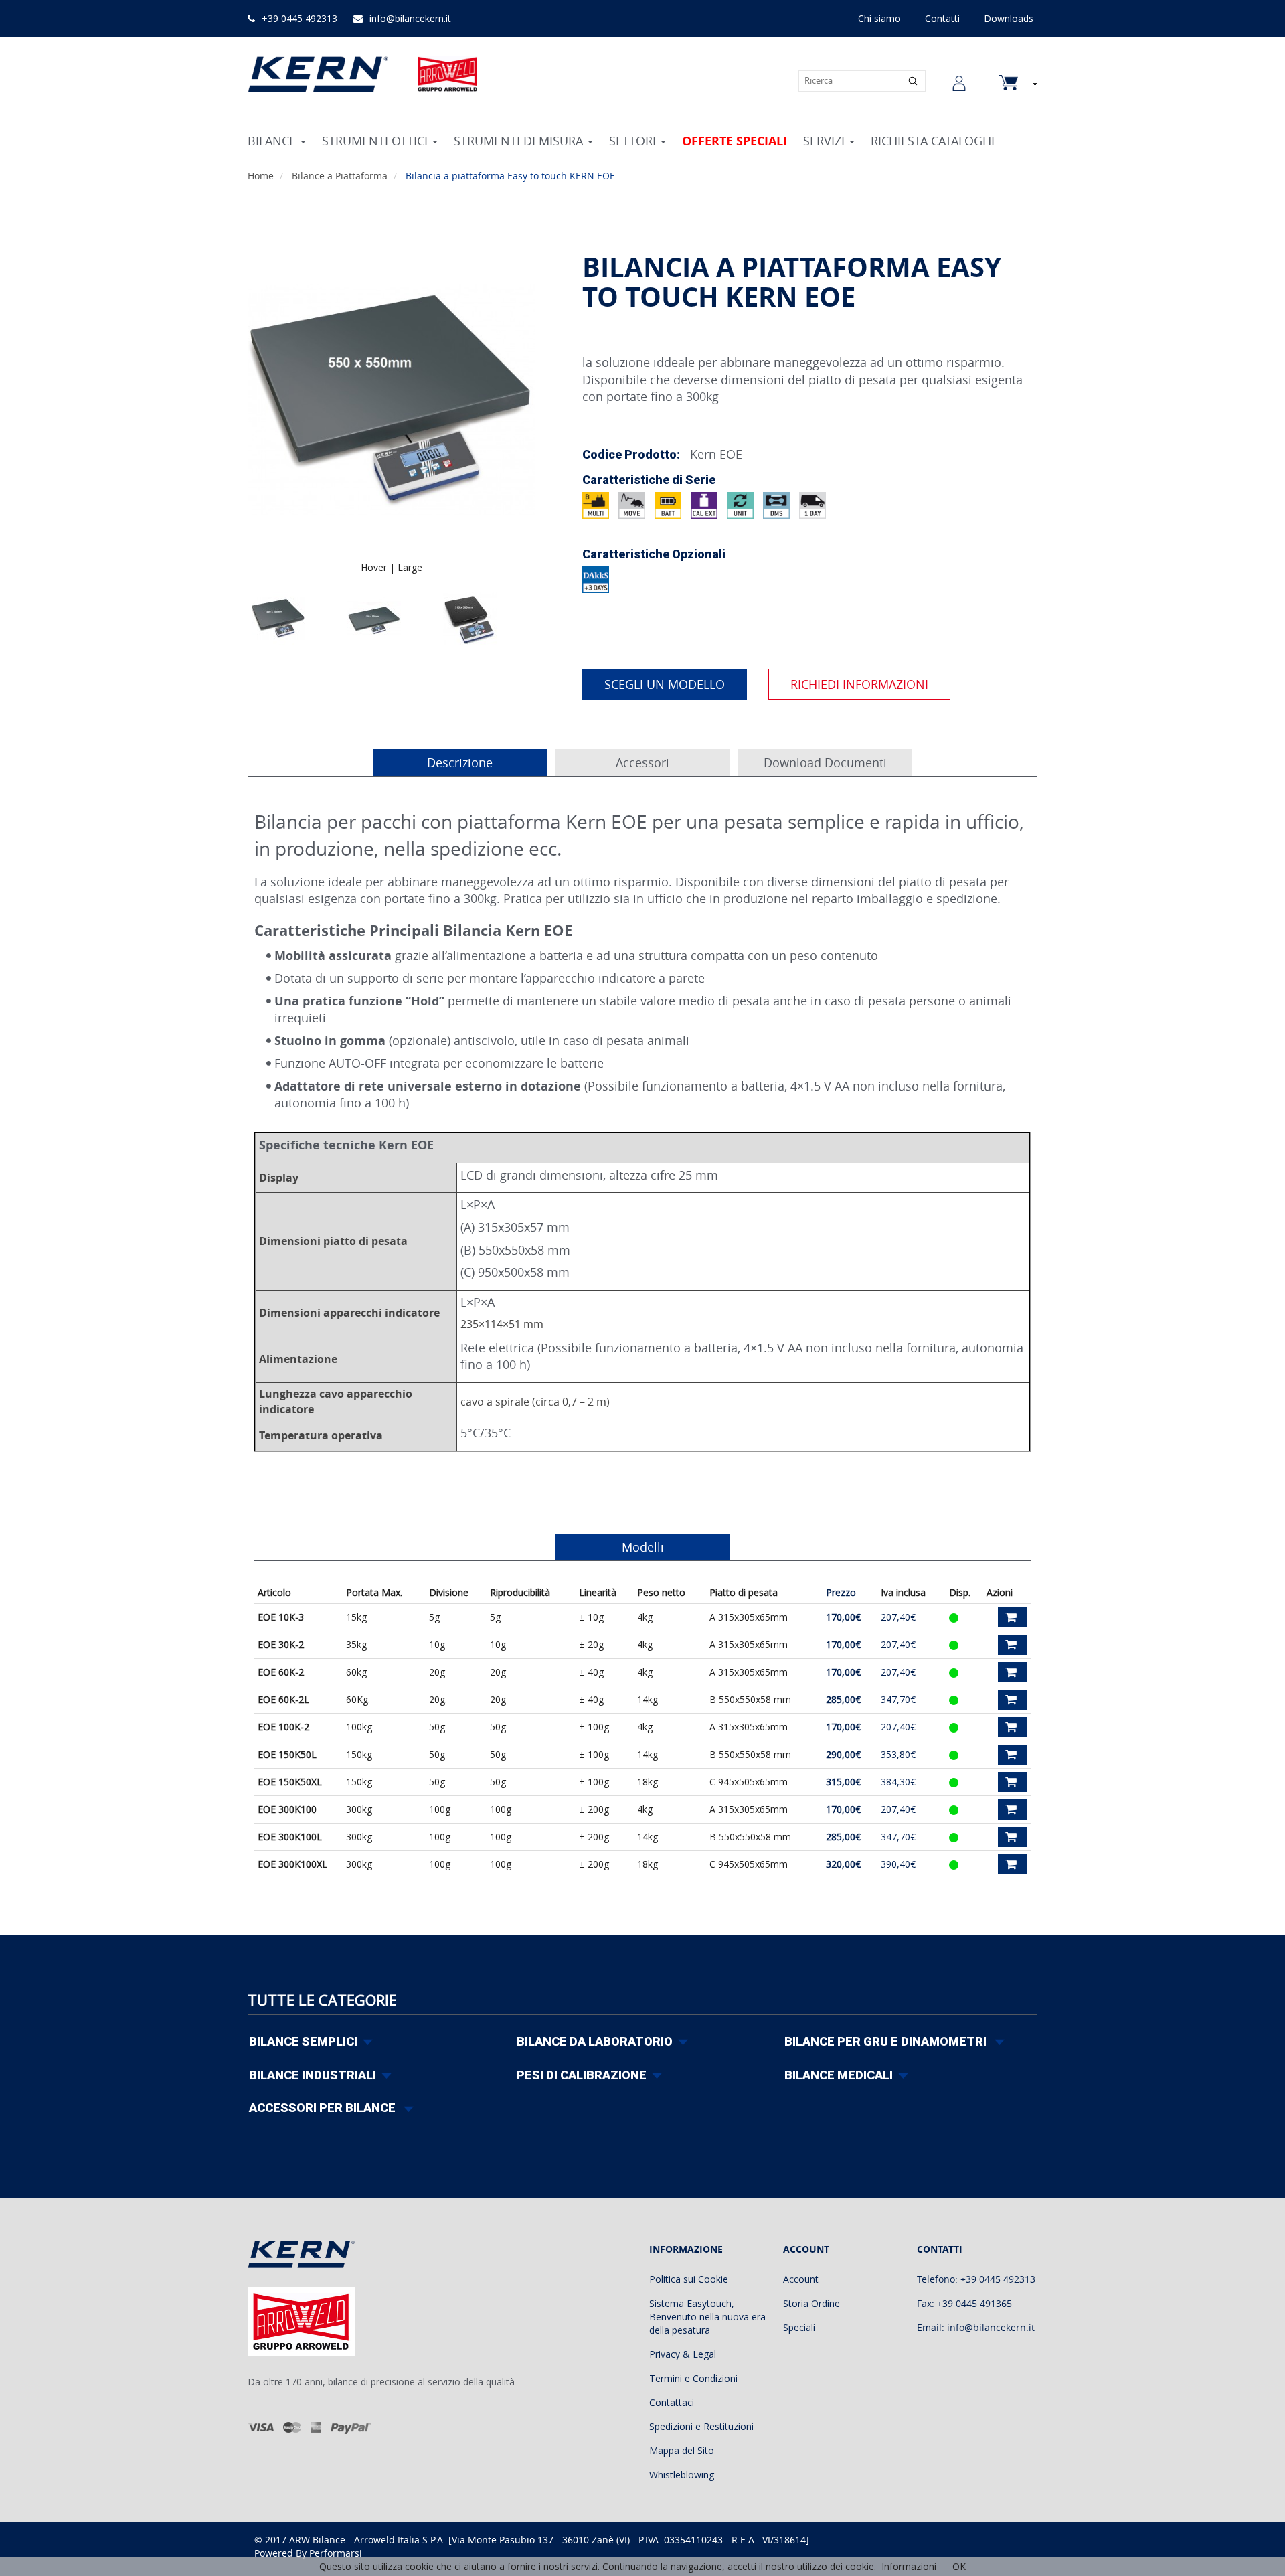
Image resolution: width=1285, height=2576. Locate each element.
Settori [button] (634, 141)
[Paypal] (351, 2427)
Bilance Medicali (839, 2075)
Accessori (642, 762)
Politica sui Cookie (689, 2279)
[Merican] (316, 2427)
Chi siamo (879, 18)
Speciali (799, 2327)
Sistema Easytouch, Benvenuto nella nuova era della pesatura (707, 2317)
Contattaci (672, 2402)
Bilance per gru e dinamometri (887, 2041)
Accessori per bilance (324, 2108)
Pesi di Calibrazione (582, 2075)
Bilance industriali (313, 2075)
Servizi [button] (826, 141)
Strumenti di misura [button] (520, 141)
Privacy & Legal (683, 2354)
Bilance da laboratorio (595, 2041)
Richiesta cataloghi (933, 141)
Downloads (1009, 18)
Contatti (942, 18)
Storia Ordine (811, 2303)
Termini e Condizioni (693, 2378)
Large (410, 567)
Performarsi (336, 2553)
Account (801, 2279)
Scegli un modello (665, 684)
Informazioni (909, 2566)
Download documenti (825, 762)
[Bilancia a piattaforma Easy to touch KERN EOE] (278, 619)
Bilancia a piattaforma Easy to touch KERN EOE (510, 176)
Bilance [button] (273, 141)
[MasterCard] (292, 2427)
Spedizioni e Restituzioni (701, 2426)
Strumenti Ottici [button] (376, 141)
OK (959, 2566)
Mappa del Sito (682, 2450)
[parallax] (312, 2257)
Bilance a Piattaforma (341, 176)
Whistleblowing (682, 2475)
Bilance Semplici (303, 2041)
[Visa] (261, 2427)
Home (262, 176)
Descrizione (460, 762)
